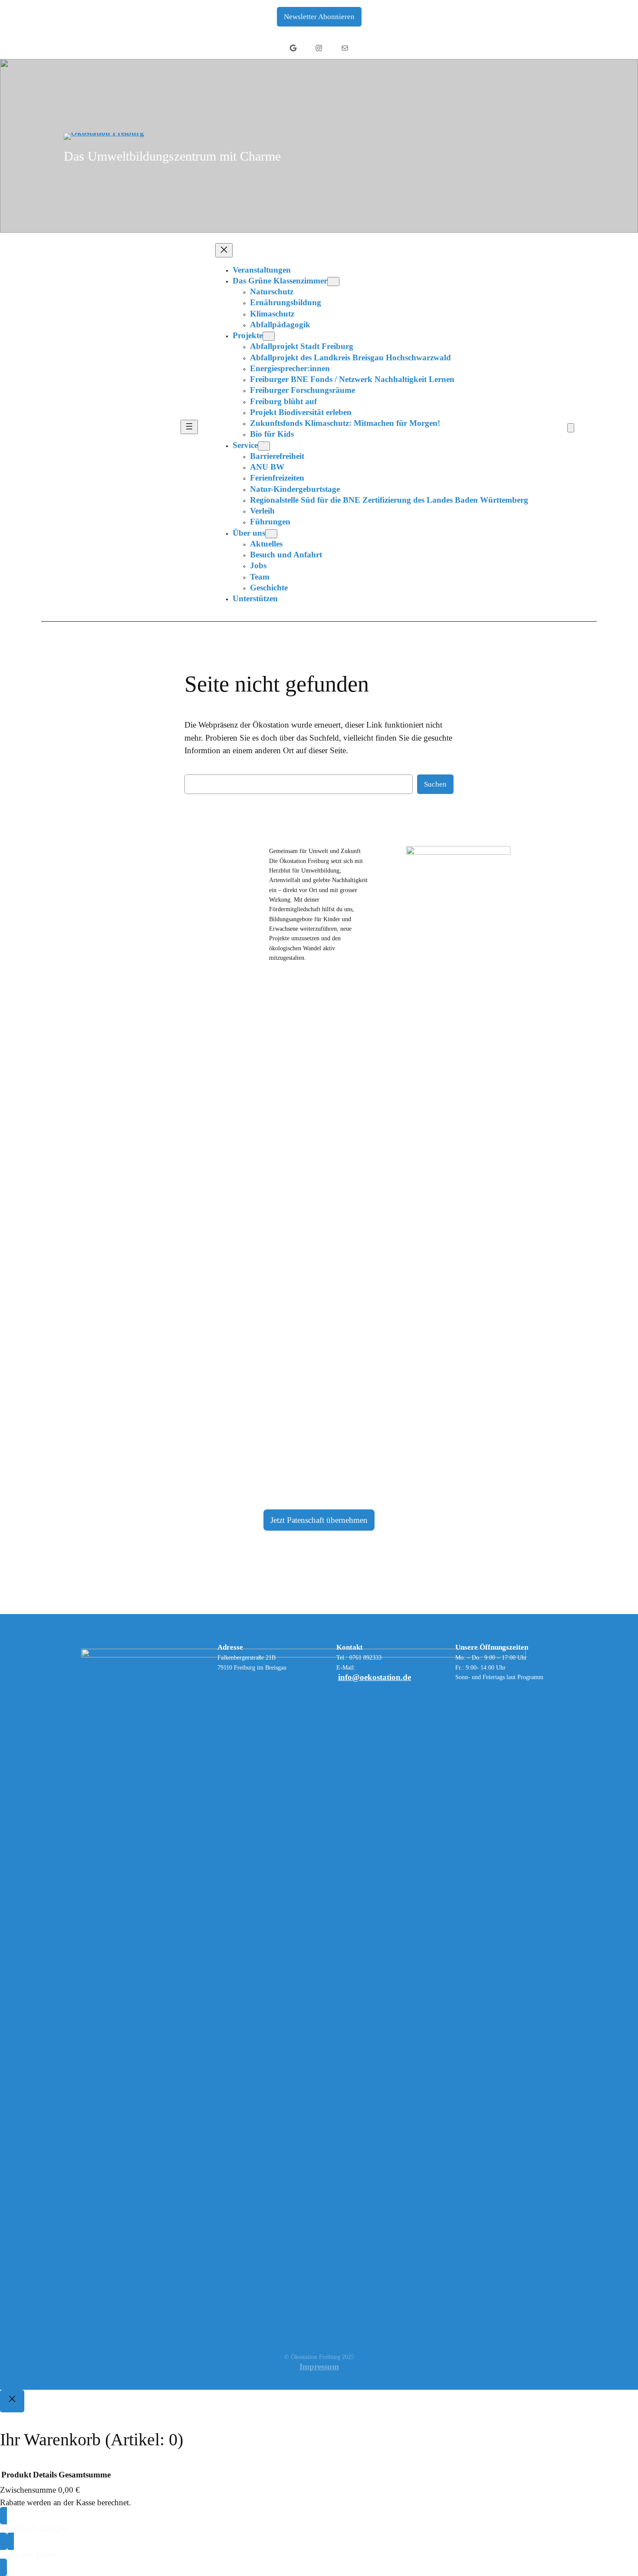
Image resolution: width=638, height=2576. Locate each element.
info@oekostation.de (375, 1677)
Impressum (319, 2367)
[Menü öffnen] (189, 427)
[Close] (12, 2401)
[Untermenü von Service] (264, 446)
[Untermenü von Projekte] (269, 336)
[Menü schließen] (224, 250)
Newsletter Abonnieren (319, 17)
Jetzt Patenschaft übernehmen (319, 1520)
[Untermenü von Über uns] (271, 534)
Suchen (435, 784)
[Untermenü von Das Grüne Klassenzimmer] (333, 282)
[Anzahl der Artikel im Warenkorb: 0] (571, 428)
